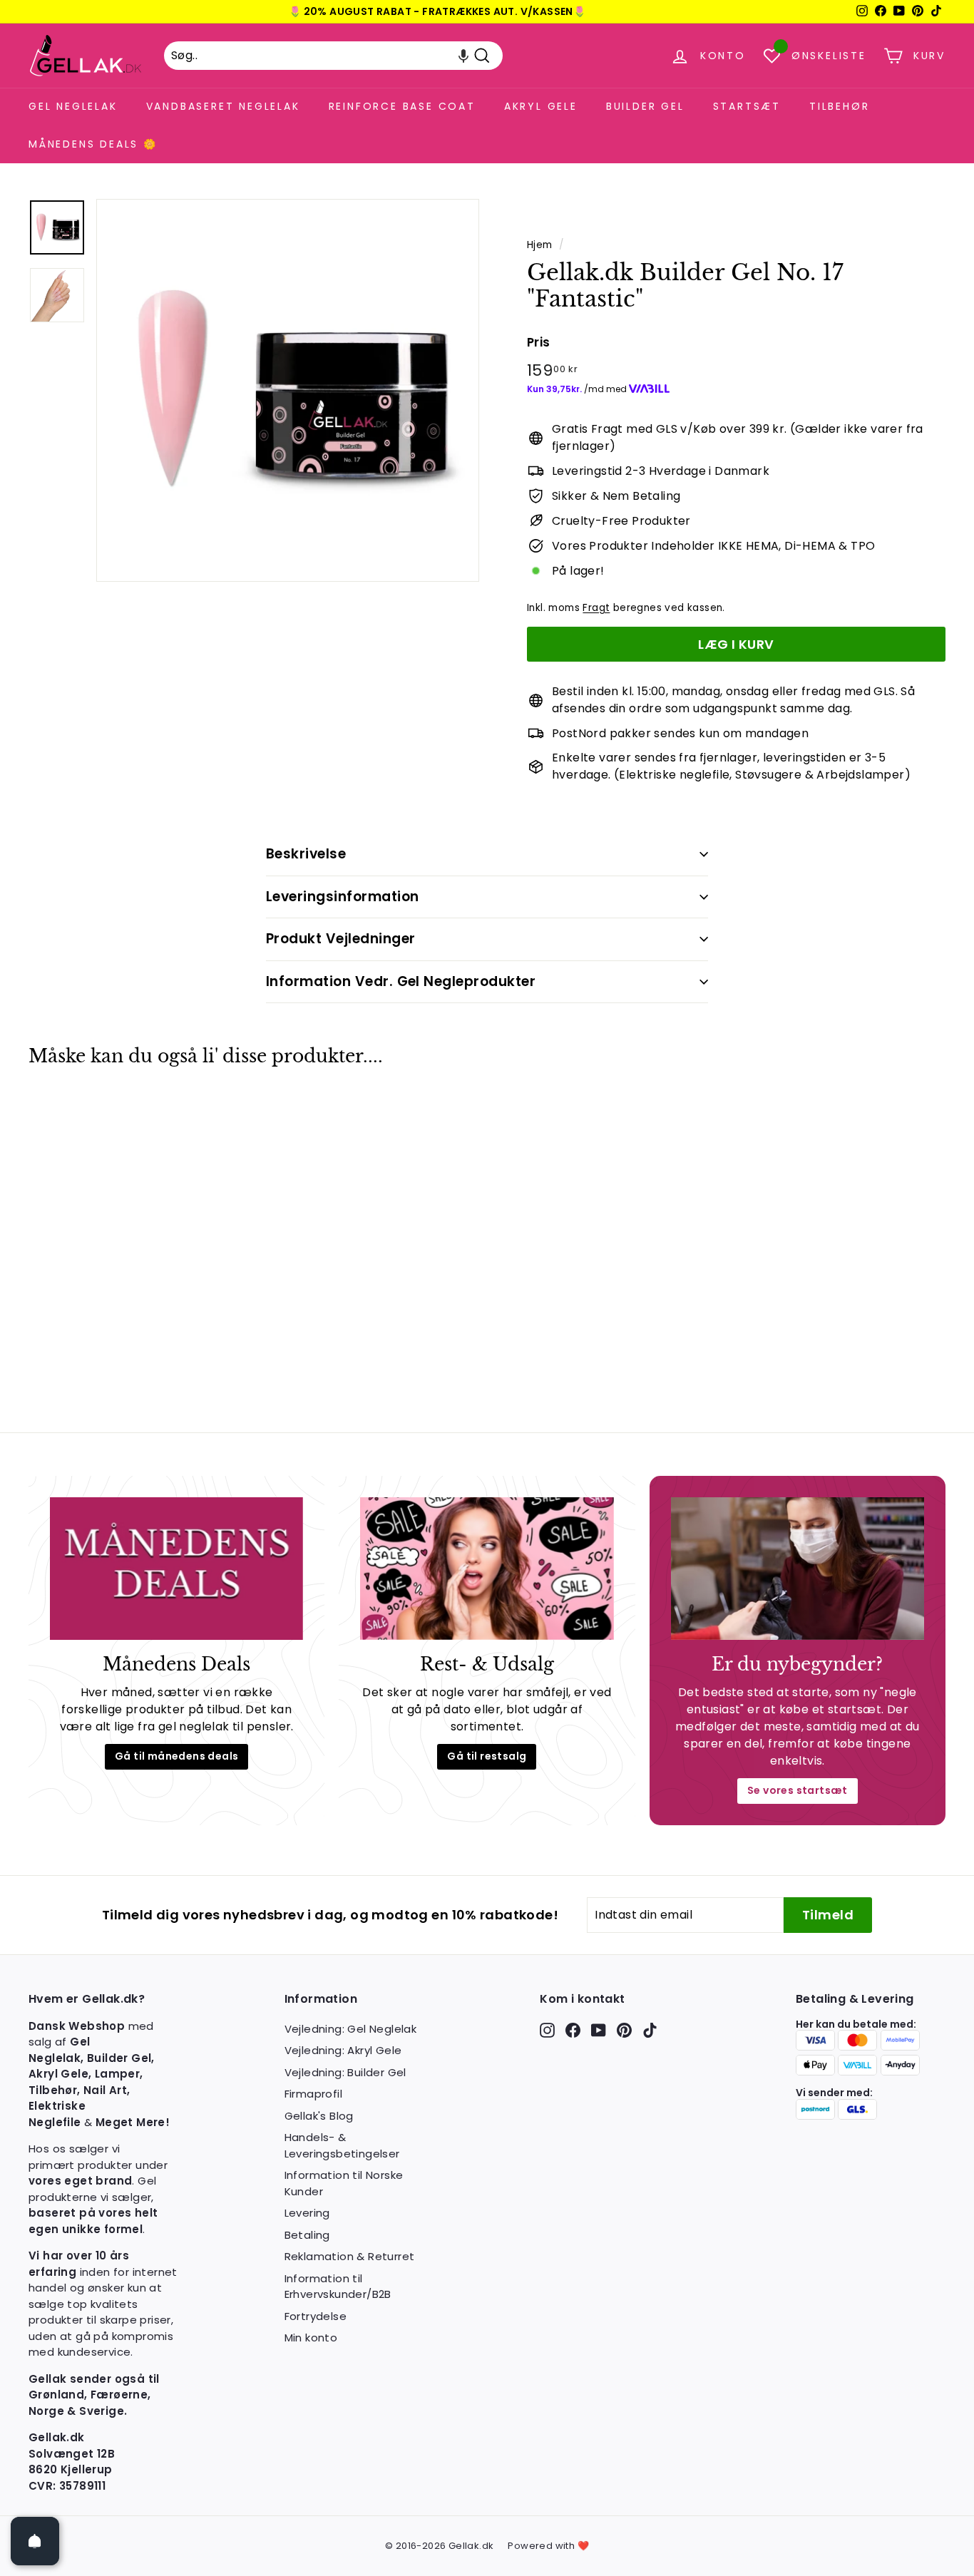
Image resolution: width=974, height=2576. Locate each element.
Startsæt (747, 106)
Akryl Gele (541, 106)
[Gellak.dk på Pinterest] (624, 2030)
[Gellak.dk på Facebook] (573, 2030)
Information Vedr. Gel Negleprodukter (401, 981)
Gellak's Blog (319, 2116)
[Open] (35, 2541)
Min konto (311, 2338)
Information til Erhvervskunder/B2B (338, 2287)
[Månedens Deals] (176, 1569)
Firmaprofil (313, 2094)
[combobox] (333, 56)
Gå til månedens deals (176, 1756)
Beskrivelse (306, 854)
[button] (463, 56)
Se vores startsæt (798, 1790)
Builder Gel (645, 106)
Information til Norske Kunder (344, 2183)
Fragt (596, 608)
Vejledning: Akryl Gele (343, 2050)
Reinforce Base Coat (402, 106)
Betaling (307, 2235)
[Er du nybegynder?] (798, 1569)
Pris (539, 342)
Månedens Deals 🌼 (93, 144)
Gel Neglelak (73, 106)
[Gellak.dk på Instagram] (547, 2030)
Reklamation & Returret (350, 2256)
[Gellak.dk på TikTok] (650, 2030)
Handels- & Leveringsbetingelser (342, 2145)
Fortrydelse (316, 2316)
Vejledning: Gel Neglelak (351, 2029)
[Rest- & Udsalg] (487, 1569)
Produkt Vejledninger (341, 939)
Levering (307, 2213)
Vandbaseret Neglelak (223, 106)
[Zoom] (288, 390)
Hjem (540, 245)
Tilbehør (839, 106)
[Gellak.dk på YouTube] (599, 2030)
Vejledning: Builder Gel (345, 2072)
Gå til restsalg (487, 1756)
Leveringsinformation (343, 897)
